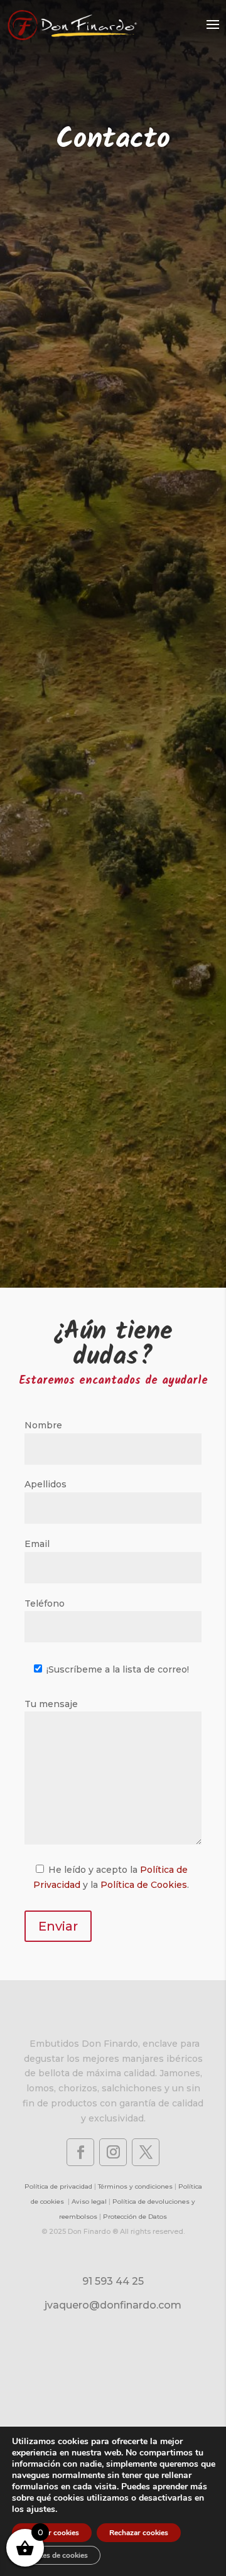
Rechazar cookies (139, 2533)
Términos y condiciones (135, 2186)
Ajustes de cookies (56, 2555)
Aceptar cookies (52, 2533)
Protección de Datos (135, 2217)
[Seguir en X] (146, 2152)
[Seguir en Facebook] (80, 2152)
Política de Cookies (144, 1885)
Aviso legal (89, 2201)
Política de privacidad (58, 2186)
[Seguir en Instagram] (113, 2152)
